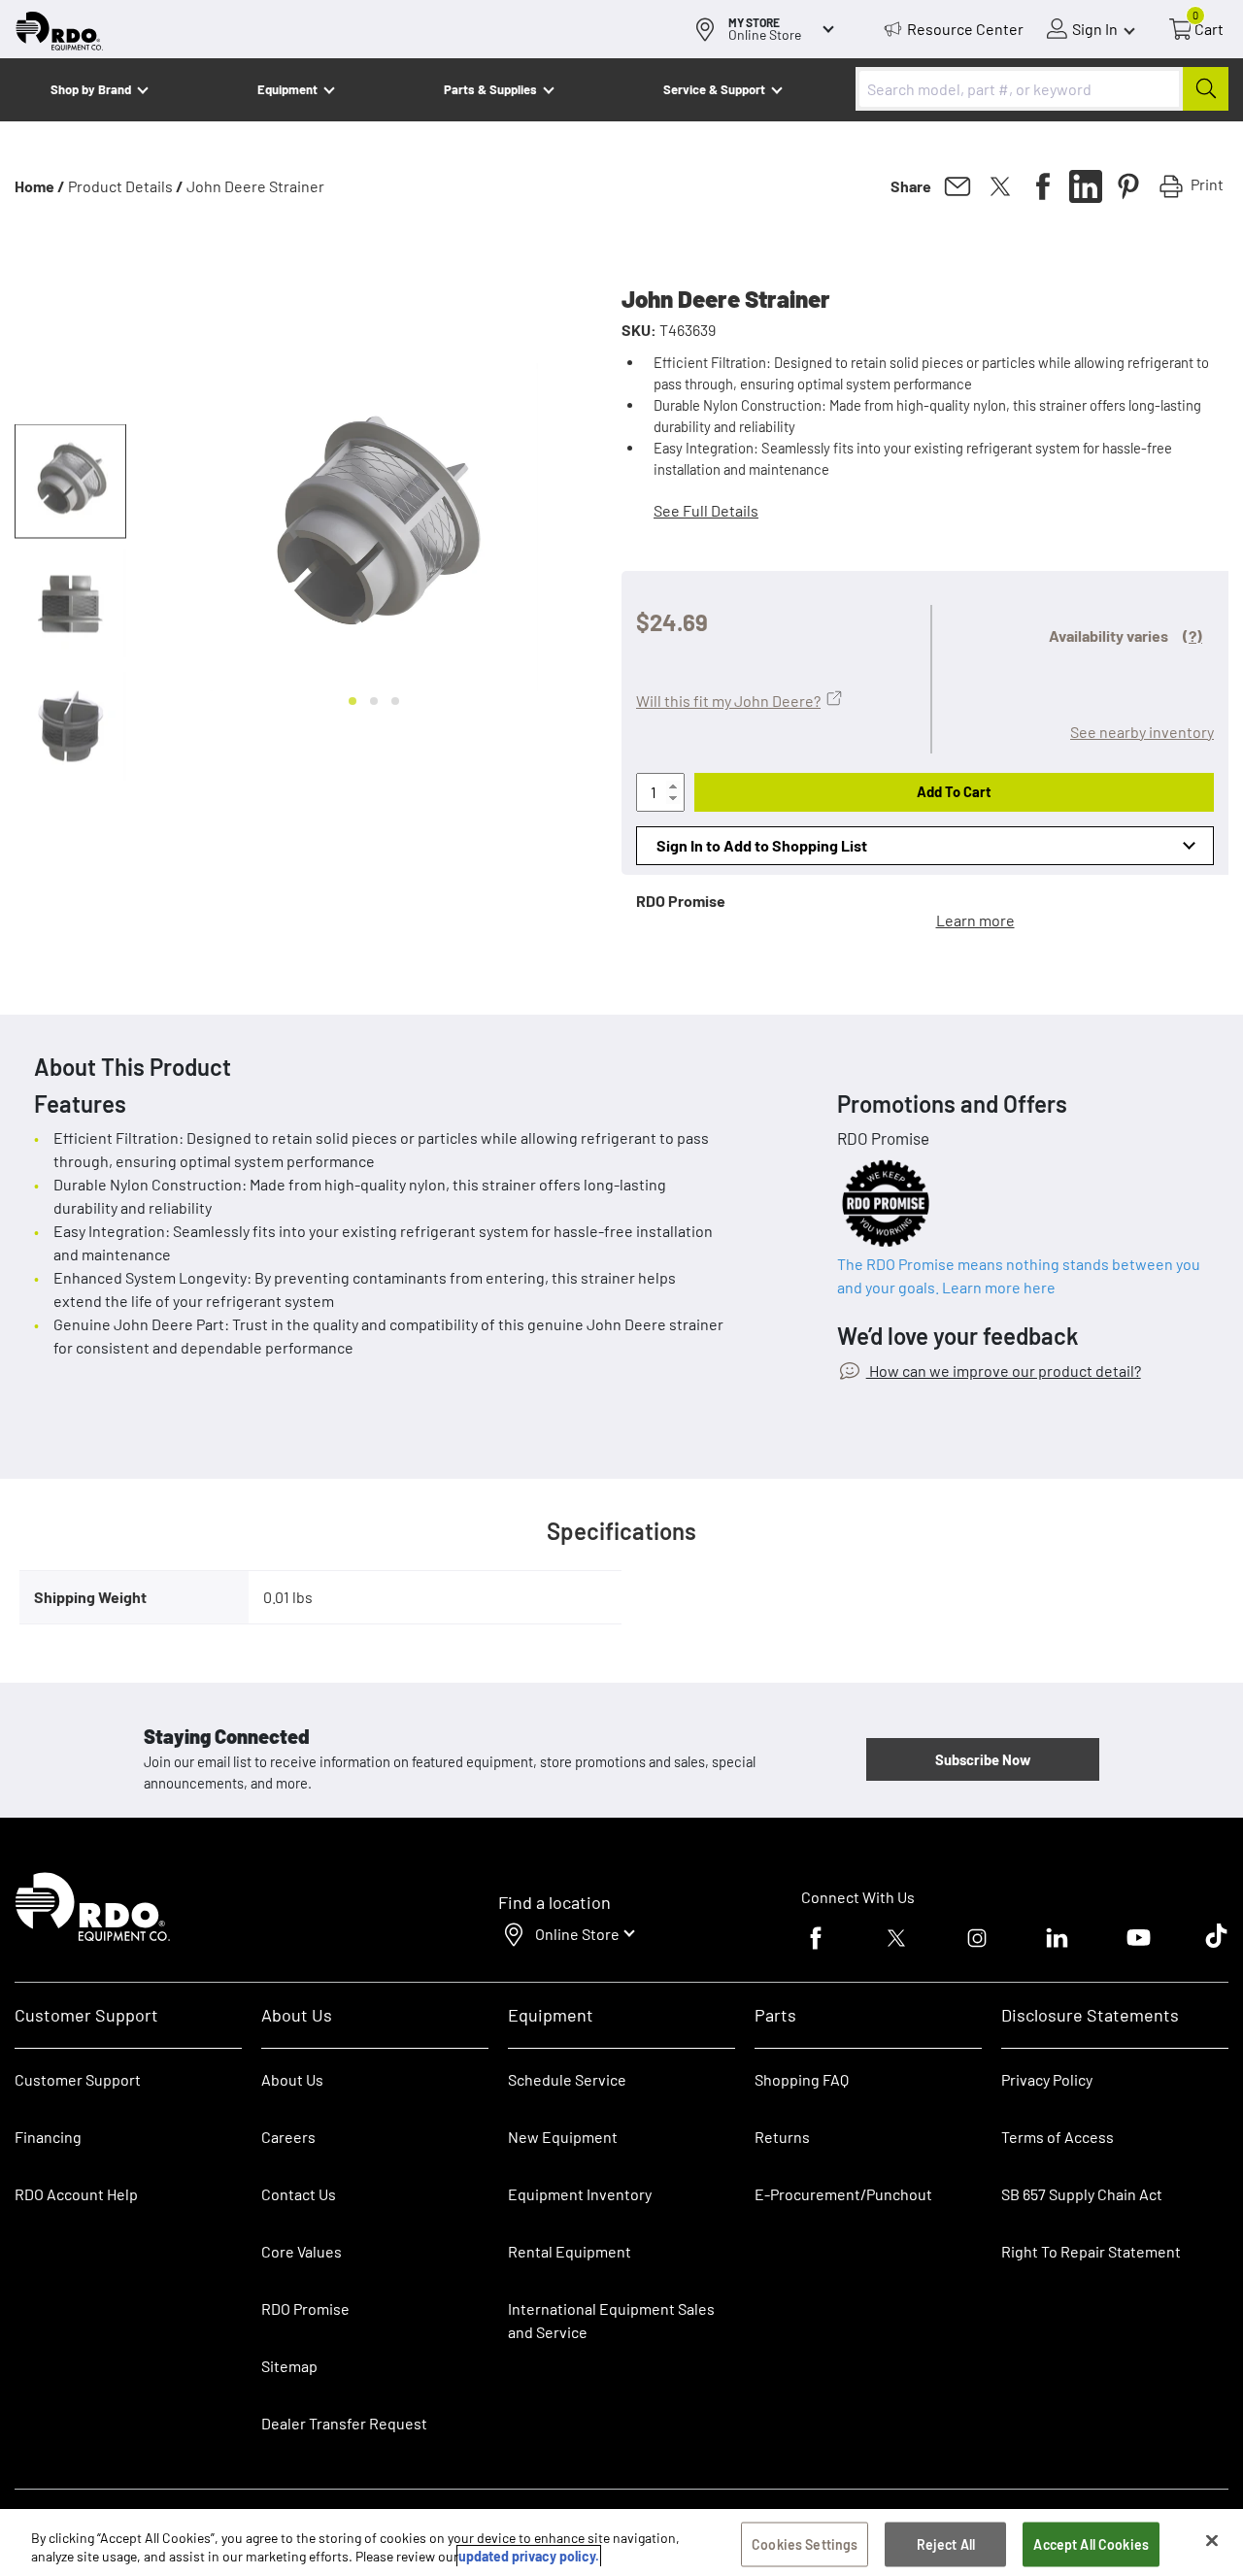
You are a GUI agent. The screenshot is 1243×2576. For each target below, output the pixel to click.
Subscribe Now (983, 1759)
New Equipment (563, 2137)
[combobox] (1042, 89)
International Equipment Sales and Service (611, 2320)
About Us (292, 2079)
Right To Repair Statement (1091, 2251)
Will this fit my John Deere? (728, 701)
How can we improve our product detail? (1004, 1371)
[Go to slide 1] (353, 701)
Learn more (975, 920)
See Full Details (706, 510)
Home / (40, 186)
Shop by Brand (91, 89)
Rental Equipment (571, 2251)
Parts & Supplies (490, 89)
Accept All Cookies (1091, 2544)
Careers (288, 2137)
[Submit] (1206, 89)
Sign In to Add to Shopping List (762, 845)
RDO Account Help (76, 2194)
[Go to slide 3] (395, 701)
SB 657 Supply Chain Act (1082, 2194)
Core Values (302, 2251)
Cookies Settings (805, 2544)
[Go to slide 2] (374, 701)
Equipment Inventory (580, 2194)
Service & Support (714, 89)
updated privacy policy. (529, 2556)
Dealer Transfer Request (344, 2423)
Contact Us (299, 2194)
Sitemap (289, 2366)
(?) (1193, 636)
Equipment (287, 89)
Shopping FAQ (802, 2079)
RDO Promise (305, 2308)
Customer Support (78, 2079)
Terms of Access (1058, 2137)
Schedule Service (567, 2079)
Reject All (946, 2544)
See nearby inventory (1142, 732)
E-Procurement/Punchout (843, 2194)
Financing (48, 2137)
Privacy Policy (1047, 2079)
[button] (70, 482)
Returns (782, 2137)
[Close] (1212, 2541)
